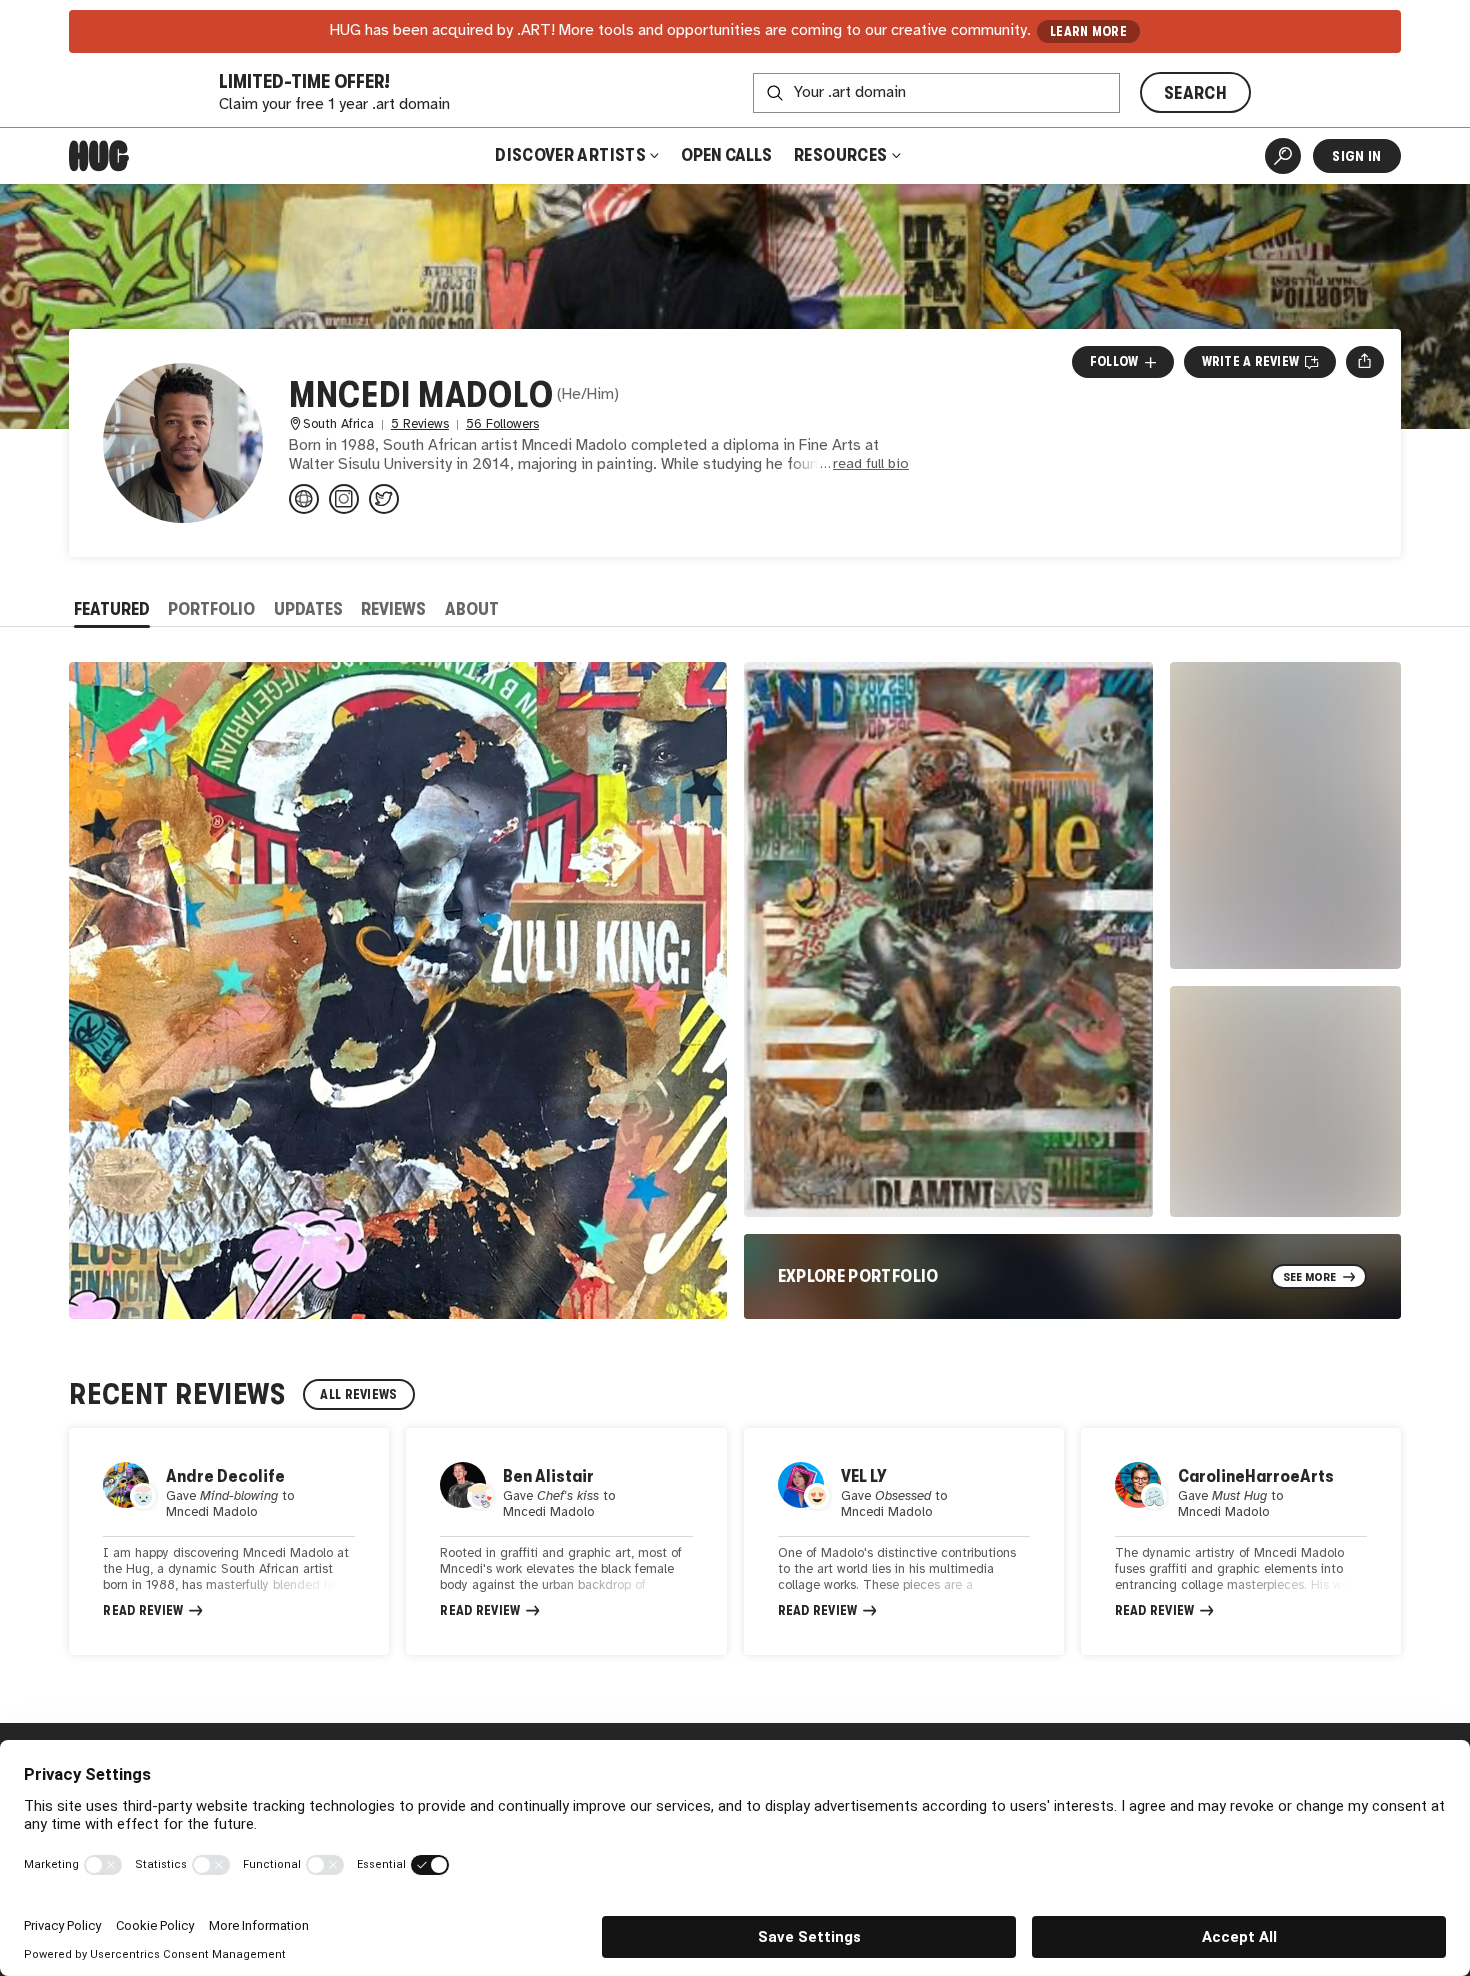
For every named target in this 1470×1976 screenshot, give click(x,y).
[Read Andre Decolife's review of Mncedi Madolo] (229, 1542)
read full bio (871, 464)
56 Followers (502, 424)
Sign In (1356, 156)
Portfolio (211, 609)
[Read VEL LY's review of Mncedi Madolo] (904, 1542)
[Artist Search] (1283, 156)
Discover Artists (570, 155)
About (472, 609)
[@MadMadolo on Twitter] (384, 499)
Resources (842, 155)
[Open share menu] (1364, 362)
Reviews (393, 609)
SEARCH (1195, 93)
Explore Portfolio (858, 1276)
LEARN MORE (1088, 31)
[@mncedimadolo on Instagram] (344, 499)
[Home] (99, 156)
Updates (308, 609)
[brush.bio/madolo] (304, 499)
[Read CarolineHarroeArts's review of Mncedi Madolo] (1241, 1542)
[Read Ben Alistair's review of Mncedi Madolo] (566, 1542)
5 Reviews (420, 424)
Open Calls (726, 155)
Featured (112, 609)
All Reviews (358, 1394)
